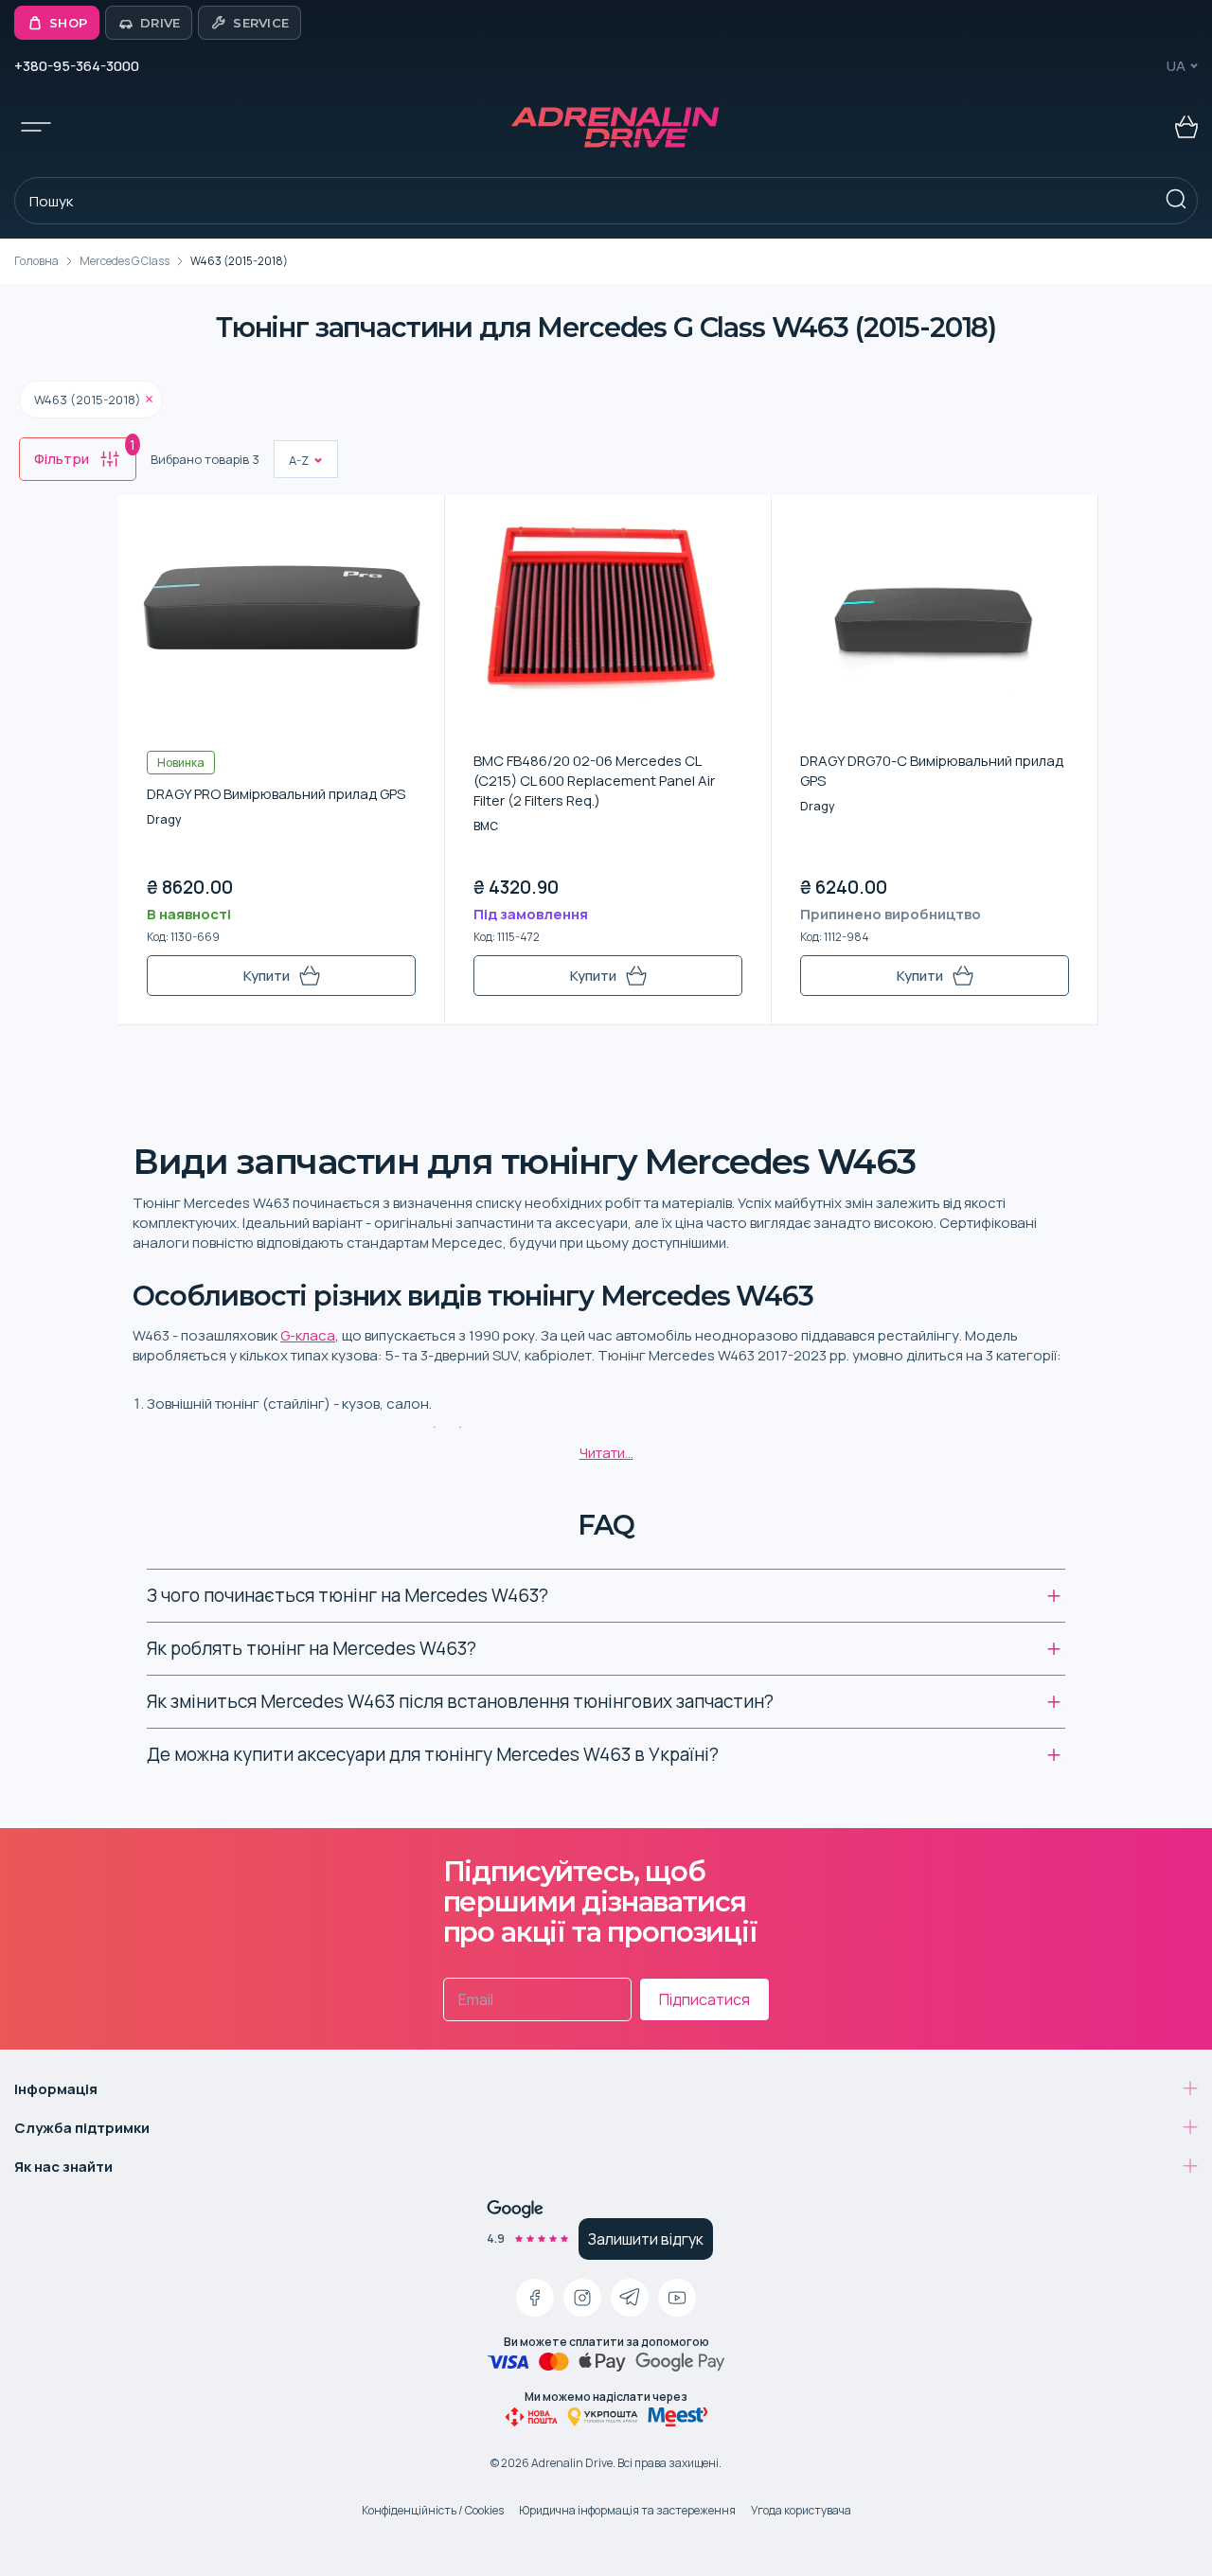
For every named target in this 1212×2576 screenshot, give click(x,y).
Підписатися (704, 1999)
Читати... (606, 1453)
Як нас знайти (63, 2167)
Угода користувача (801, 2510)
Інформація (56, 2089)
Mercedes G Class (125, 261)
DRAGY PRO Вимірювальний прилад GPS (276, 794)
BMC (486, 826)
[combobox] (290, 460)
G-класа (308, 1335)
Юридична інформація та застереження (627, 2510)
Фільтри (85, 453)
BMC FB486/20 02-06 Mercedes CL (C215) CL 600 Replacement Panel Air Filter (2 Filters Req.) (594, 781)
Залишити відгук (646, 2239)
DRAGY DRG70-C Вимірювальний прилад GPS (932, 771)
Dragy (164, 819)
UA (1176, 66)
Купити (267, 976)
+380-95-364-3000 (77, 66)
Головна (36, 261)
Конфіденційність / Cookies (433, 2510)
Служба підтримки (82, 2128)
